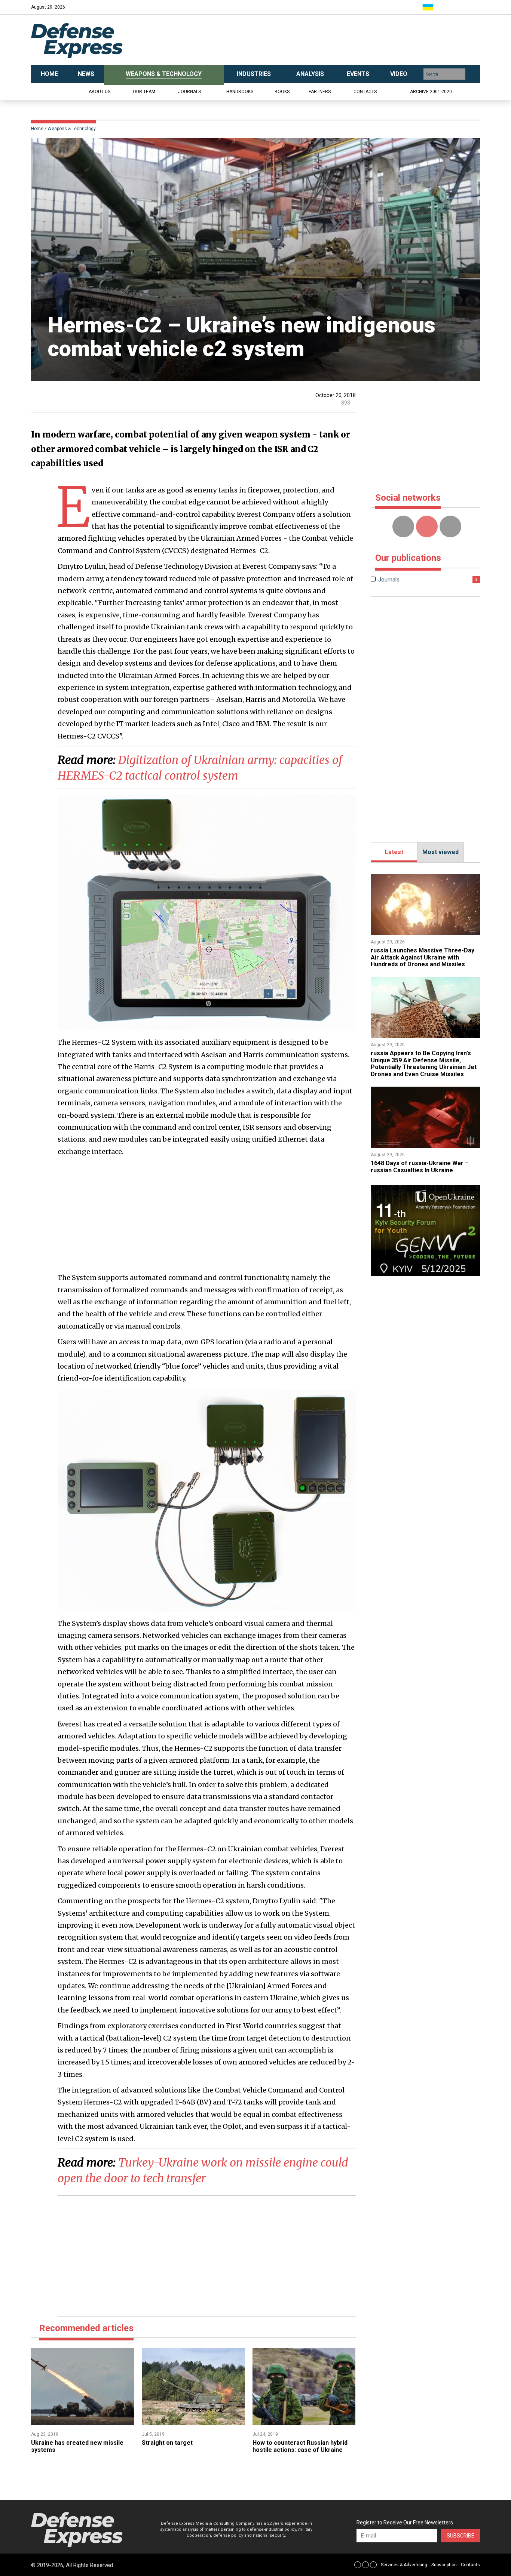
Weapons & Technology (72, 129)
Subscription (444, 2565)
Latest (394, 852)
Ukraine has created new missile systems (77, 2446)
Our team (144, 92)
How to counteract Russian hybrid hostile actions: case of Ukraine (300, 2446)
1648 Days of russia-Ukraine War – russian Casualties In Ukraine (420, 1166)
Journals (189, 92)
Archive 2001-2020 (431, 92)
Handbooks (240, 92)
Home (37, 129)
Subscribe (460, 2536)
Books (282, 92)
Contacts (365, 92)
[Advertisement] (330, 40)
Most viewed (440, 852)
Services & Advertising (404, 2565)
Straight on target (167, 2443)
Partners (320, 92)
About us (100, 92)
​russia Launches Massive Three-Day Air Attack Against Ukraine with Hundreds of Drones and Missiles (423, 957)
